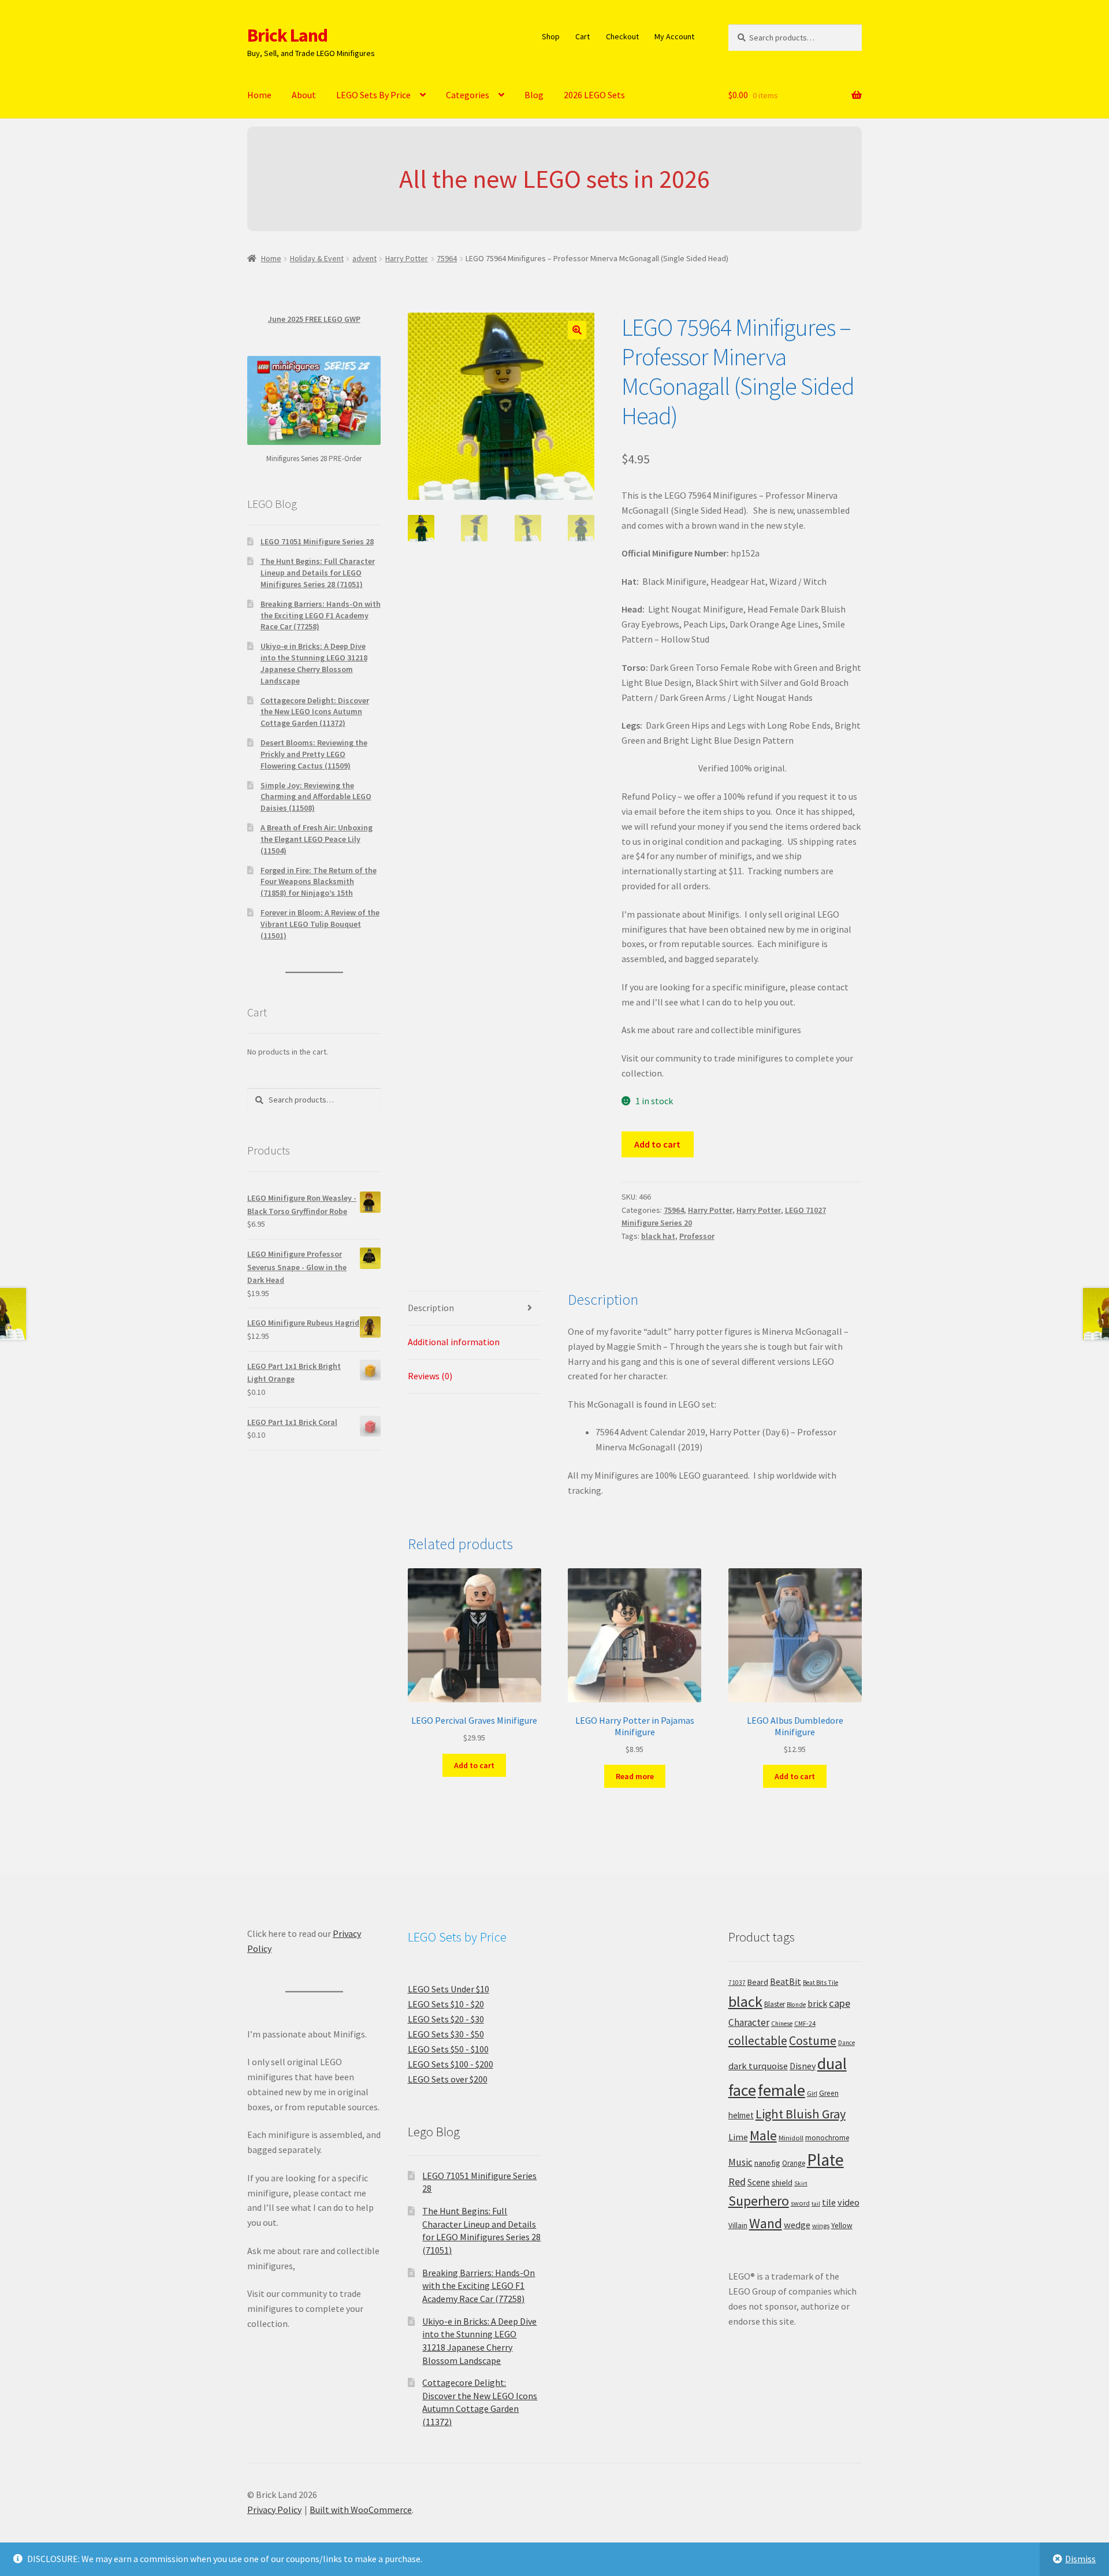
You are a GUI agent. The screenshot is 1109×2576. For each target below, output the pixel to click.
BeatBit (786, 1981)
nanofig (767, 2163)
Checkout (622, 36)
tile (829, 2202)
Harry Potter (407, 258)
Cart (583, 36)
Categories (468, 95)
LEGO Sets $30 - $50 (446, 2034)
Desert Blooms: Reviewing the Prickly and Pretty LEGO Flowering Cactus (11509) (314, 754)
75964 (447, 258)
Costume (813, 2041)
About (304, 95)
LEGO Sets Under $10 (449, 1989)
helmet (741, 2115)
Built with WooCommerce (361, 2510)
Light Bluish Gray (801, 2114)
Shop (551, 36)
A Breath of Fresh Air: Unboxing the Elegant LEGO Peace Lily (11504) (317, 839)
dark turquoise (758, 2066)
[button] (577, 330)
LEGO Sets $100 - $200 (451, 2064)
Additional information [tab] (454, 1342)
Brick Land (287, 35)
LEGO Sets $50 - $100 (448, 2049)
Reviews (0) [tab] (430, 1376)
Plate (825, 2160)
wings (821, 2226)
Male (763, 2135)
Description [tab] (431, 1308)
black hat (658, 1236)
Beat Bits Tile (820, 1983)
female (781, 2090)
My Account (674, 36)
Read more (635, 1776)
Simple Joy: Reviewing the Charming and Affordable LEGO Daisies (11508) (316, 797)
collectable (758, 2041)
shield (782, 2182)
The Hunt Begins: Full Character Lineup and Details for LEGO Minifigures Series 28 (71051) (318, 573)
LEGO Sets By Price (373, 95)
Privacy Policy (274, 2510)
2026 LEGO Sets (594, 95)
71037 (737, 1983)
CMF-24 (805, 2024)
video (849, 2202)
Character (749, 2022)
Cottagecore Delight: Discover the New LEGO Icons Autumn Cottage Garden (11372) (315, 712)
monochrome (827, 2138)
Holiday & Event (317, 258)
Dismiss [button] (1080, 2559)
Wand (766, 2223)
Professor (697, 1236)
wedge (797, 2225)
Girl (812, 2093)
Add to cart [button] (474, 1765)
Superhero (759, 2201)
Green (829, 2093)
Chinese (782, 2024)
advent (364, 258)
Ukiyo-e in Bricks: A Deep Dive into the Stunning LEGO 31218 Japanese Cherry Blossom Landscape (314, 663)
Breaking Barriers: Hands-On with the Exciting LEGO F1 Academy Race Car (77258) (321, 615)
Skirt (801, 2183)
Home (259, 95)
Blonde (796, 2005)
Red (737, 2182)
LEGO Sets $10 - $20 (446, 2004)
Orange (794, 2163)
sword (800, 2203)
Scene (759, 2182)
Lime (738, 2137)
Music (740, 2162)
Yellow (842, 2226)
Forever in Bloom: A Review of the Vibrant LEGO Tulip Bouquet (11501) (320, 924)
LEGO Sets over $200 (448, 2079)
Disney (803, 2066)
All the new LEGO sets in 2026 (554, 179)
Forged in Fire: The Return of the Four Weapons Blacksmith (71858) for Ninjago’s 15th (319, 882)
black (745, 2001)
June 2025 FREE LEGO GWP (314, 319)
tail (816, 2204)
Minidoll (791, 2138)
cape (840, 2003)
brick (817, 2003)
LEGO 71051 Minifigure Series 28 (317, 541)
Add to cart (657, 1144)
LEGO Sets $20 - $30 (446, 2019)
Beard (758, 1982)
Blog (534, 95)
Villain (738, 2226)
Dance (846, 2043)
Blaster (775, 2004)
